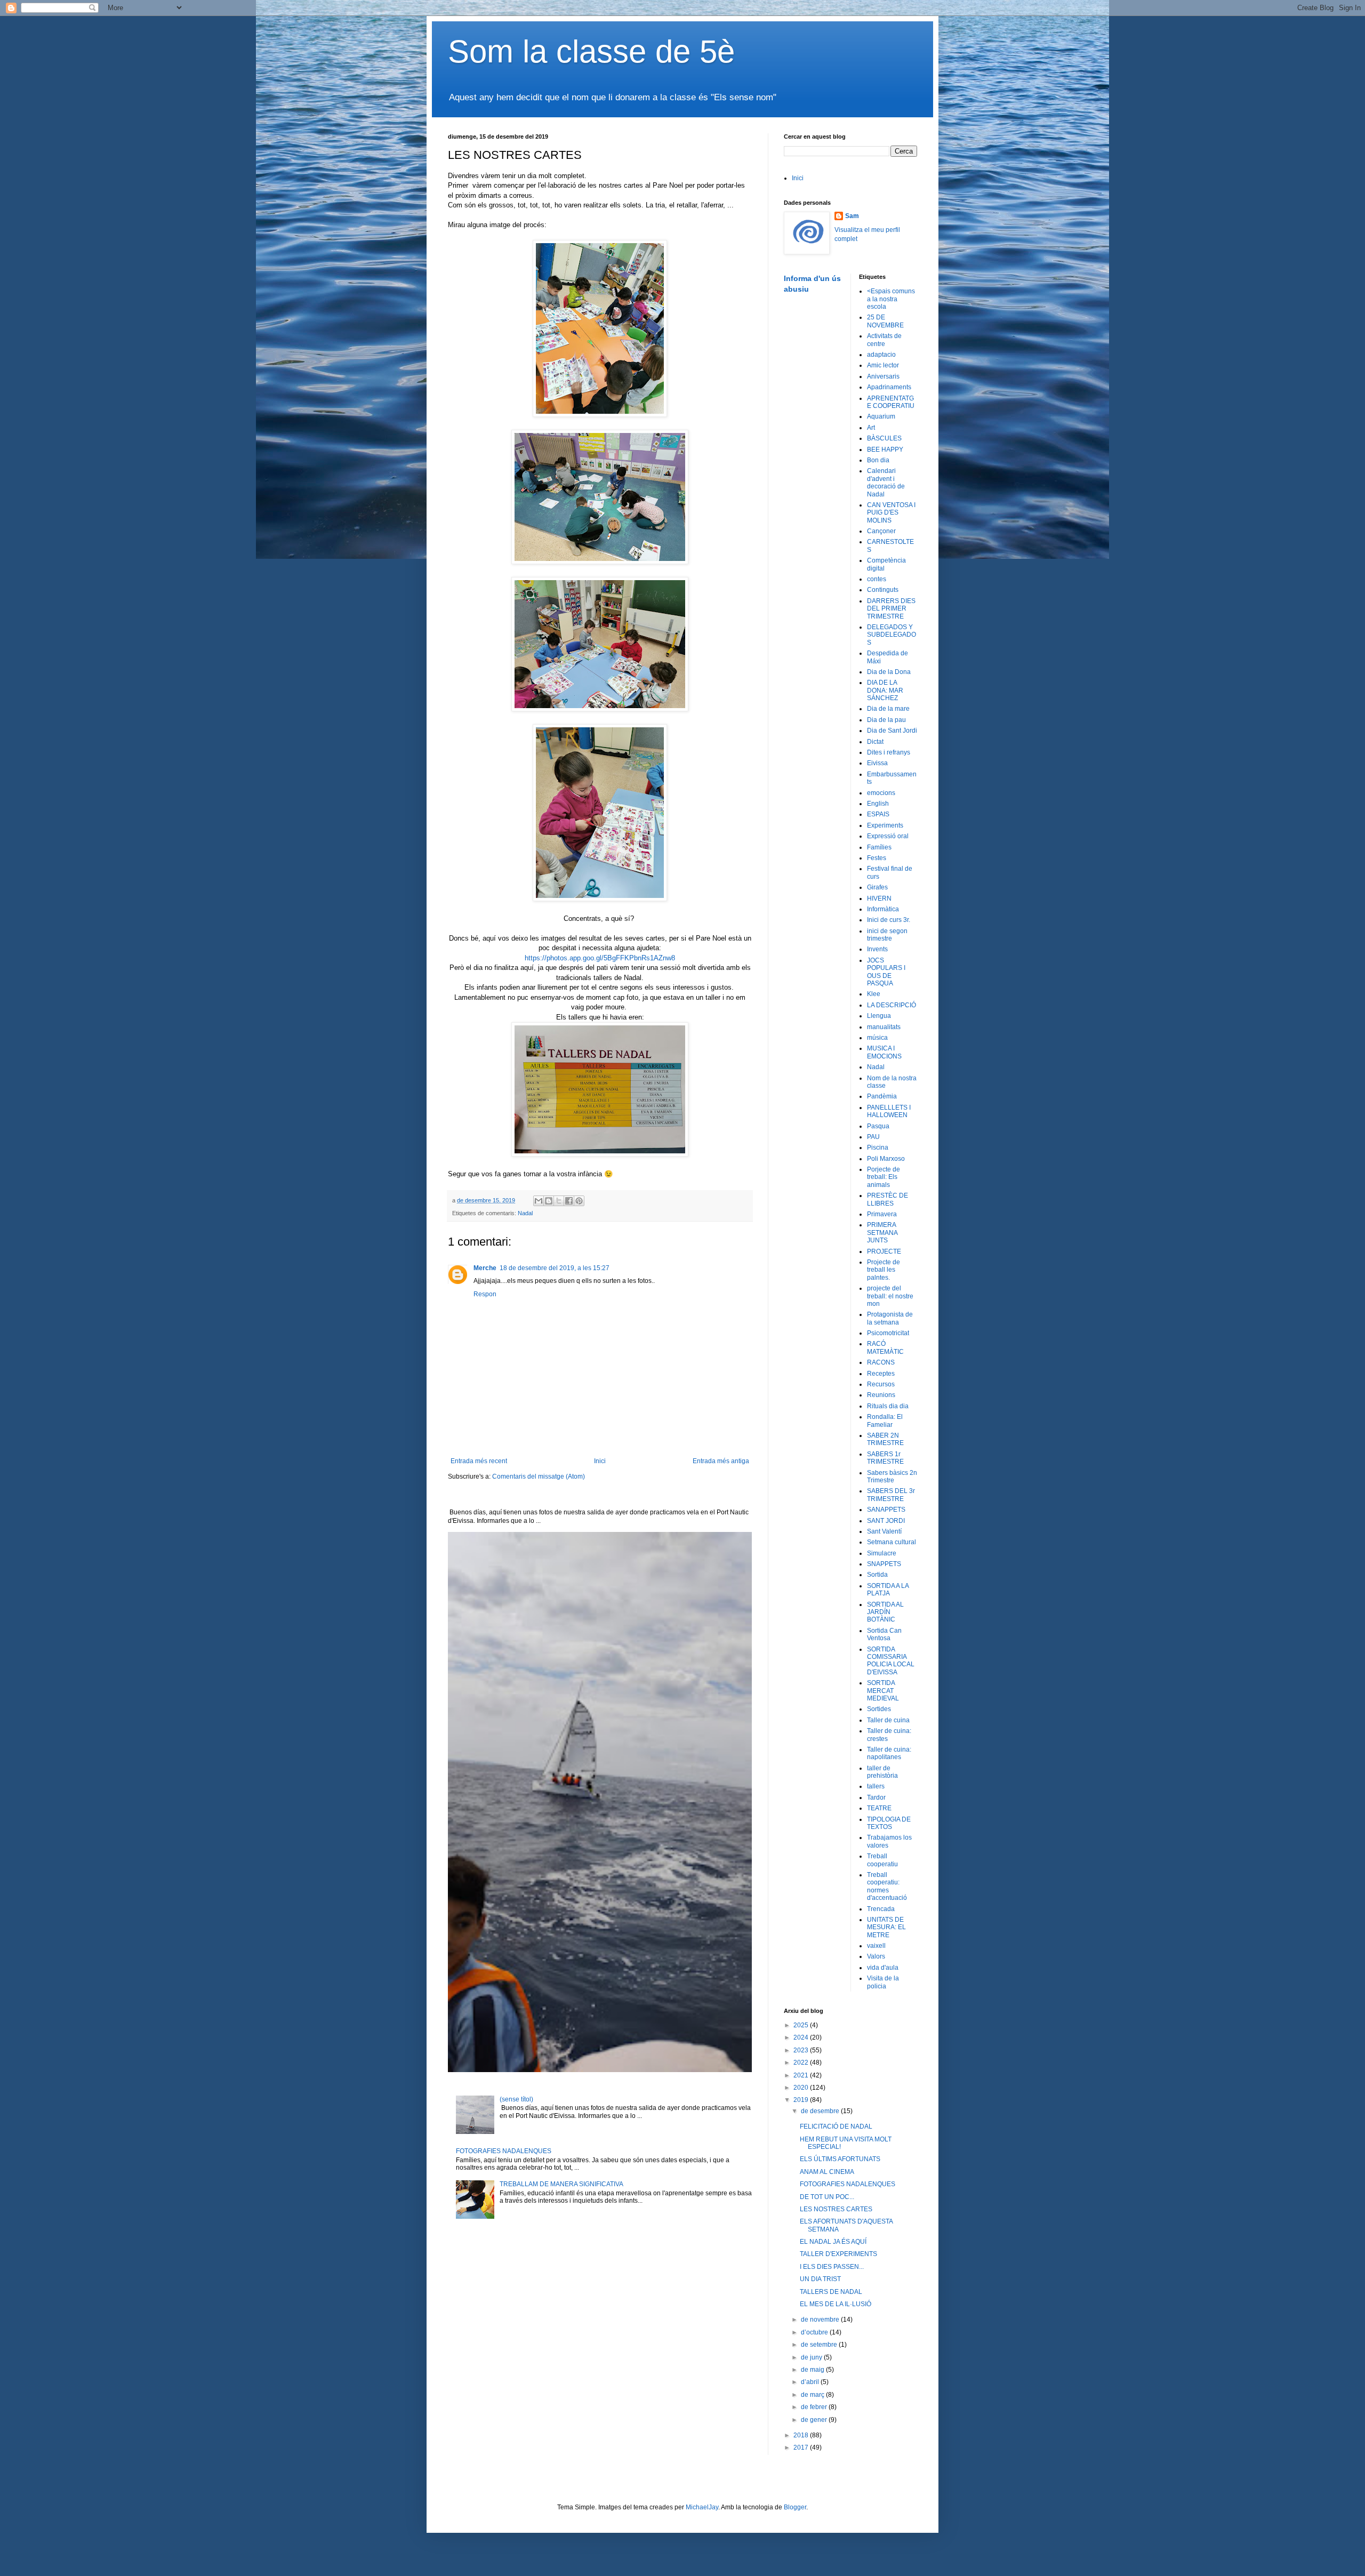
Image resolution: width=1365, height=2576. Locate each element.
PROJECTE (884, 1251)
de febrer (815, 2407)
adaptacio (881, 355)
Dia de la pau (886, 720)
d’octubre (815, 2332)
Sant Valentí (884, 1531)
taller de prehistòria (882, 1772)
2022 (802, 2063)
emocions (881, 793)
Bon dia (878, 460)
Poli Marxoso (886, 1159)
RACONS (881, 1362)
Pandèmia (882, 1096)
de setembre (820, 2345)
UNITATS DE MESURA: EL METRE (886, 1927)
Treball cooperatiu (882, 1860)
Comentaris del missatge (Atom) (539, 1476)
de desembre (821, 2111)
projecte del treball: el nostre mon (890, 1296)
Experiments (885, 825)
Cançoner (881, 531)
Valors (876, 1956)
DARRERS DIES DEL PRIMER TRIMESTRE (891, 609)
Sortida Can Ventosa (884, 1634)
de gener (815, 2420)
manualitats (884, 1027)
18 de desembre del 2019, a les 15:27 (555, 1268)
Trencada (881, 1909)
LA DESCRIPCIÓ (892, 1005)
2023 (802, 2050)
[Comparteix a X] (559, 1201)
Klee (874, 994)
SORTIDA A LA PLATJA (888, 1590)
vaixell (876, 1946)
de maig (813, 2370)
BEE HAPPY (885, 450)
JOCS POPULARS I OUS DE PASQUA (886, 972)
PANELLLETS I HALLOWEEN (889, 1111)
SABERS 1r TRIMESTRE (885, 1458)
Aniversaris (883, 376)
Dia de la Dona (889, 672)
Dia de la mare (888, 709)
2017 (802, 2447)
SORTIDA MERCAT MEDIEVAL (883, 1691)
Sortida (877, 1575)
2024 (802, 2037)
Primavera (882, 1214)
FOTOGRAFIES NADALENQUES (504, 2151)
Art (871, 428)
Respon (485, 1294)
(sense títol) (516, 2099)
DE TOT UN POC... (827, 2197)
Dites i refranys (889, 752)
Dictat (875, 742)
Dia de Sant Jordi (892, 731)
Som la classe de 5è (591, 51)
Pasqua (878, 1126)
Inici (600, 1461)
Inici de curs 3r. (889, 920)
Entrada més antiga (721, 1461)
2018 (802, 2435)
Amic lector (883, 365)
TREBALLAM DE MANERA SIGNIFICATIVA (561, 2184)
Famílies (879, 847)
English (878, 804)
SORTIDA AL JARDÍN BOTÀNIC (885, 1612)
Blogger (795, 2507)
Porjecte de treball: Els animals (884, 1177)
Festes (877, 858)
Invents (877, 949)
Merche (485, 1268)
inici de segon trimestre (887, 935)
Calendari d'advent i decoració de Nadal (886, 482)
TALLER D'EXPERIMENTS (838, 2254)
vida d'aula (883, 1968)
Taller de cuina (888, 1720)
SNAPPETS (884, 1564)
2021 (802, 2075)
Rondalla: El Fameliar (885, 1421)
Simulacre (882, 1553)
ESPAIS (878, 814)
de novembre (821, 2320)
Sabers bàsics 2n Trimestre (892, 1476)
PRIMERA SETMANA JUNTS (882, 1233)
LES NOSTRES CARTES (836, 2209)
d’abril (811, 2382)
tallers (876, 1786)
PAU (873, 1137)
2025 (802, 2025)
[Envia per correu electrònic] (539, 1201)
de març (813, 2395)
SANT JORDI (886, 1521)
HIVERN (879, 898)
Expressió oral (888, 836)
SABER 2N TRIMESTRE (885, 1439)
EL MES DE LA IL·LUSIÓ (836, 2304)
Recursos (881, 1384)
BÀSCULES (884, 438)
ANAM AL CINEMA (827, 2172)
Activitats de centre (884, 340)
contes (877, 579)
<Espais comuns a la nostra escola (891, 299)
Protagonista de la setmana (890, 1318)
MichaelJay (702, 2507)
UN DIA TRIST (820, 2279)
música (877, 1038)
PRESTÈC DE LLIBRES (888, 1199)
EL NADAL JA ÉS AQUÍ (833, 2242)
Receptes (881, 1374)
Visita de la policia (883, 1982)
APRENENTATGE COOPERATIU (891, 402)
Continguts (883, 590)
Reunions (881, 1395)
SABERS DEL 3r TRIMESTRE (891, 1495)
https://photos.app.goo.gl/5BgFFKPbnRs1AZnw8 (600, 958)
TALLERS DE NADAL (831, 2292)
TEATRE (879, 1808)
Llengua (879, 1016)
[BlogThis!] (549, 1201)
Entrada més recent (479, 1461)
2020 (802, 2088)
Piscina (878, 1147)
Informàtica (883, 909)
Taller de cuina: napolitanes (889, 1753)
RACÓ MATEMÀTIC (885, 1347)
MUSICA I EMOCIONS (884, 1052)
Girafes (877, 887)
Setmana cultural (892, 1542)
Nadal (525, 1213)
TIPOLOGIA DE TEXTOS (889, 1823)
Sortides (879, 1709)
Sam (852, 216)
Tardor (876, 1797)
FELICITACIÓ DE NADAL (836, 2126)
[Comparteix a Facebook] (569, 1201)
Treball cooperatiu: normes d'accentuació (887, 1886)
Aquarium (881, 416)
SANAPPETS (886, 1510)
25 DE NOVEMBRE (885, 321)
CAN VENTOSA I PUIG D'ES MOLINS (891, 513)
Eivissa (877, 763)
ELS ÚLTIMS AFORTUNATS (840, 2159)
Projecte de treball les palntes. (884, 1270)
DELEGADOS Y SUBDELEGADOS (892, 635)
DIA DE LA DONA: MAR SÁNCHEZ (885, 690)
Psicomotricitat (888, 1333)
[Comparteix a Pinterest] (579, 1201)
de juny (812, 2357)
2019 (802, 2100)
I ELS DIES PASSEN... (832, 2267)
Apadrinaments (889, 387)
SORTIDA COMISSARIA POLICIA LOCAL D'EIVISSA (891, 1661)
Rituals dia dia (888, 1406)
